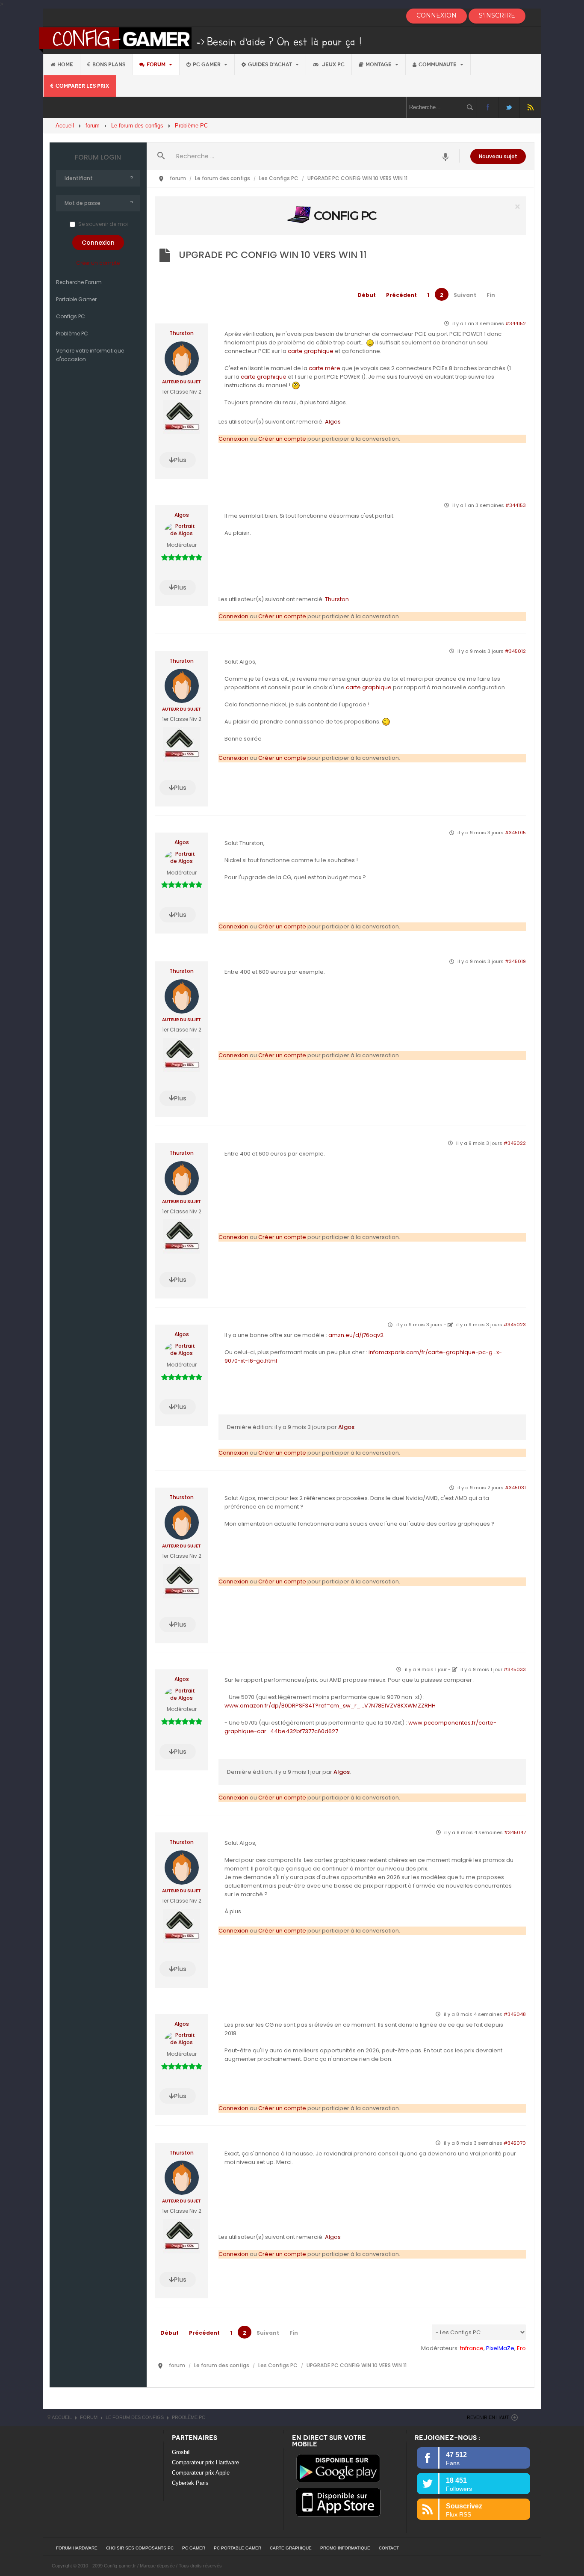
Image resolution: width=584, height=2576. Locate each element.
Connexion (233, 439)
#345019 (515, 961)
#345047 (515, 1832)
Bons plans (109, 65)
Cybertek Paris (190, 2483)
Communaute (438, 65)
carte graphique (311, 351)
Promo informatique (345, 2548)
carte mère (324, 368)
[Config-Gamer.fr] (201, 40)
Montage (379, 65)
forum (157, 65)
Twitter (509, 107)
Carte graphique (291, 2548)
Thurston (181, 333)
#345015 (515, 833)
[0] (340, 215)
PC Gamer (207, 65)
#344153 (516, 505)
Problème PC (72, 333)
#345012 (515, 651)
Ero (521, 2348)
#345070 (515, 2143)
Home (65, 65)
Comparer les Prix (82, 86)
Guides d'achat (271, 65)
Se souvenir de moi (103, 224)
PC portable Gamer (237, 2548)
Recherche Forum (79, 282)
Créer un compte (98, 263)
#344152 (516, 323)
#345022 (515, 1143)
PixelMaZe (500, 2348)
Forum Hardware (77, 2548)
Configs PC (71, 316)
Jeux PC (333, 65)
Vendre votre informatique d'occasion (90, 355)
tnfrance (472, 2348)
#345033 (515, 1669)
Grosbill (181, 2452)
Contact (389, 2548)
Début (367, 295)
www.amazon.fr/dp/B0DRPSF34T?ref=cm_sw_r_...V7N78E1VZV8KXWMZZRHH (330, 1706)
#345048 (515, 2014)
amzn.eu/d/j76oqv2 (356, 1335)
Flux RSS (530, 107)
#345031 (515, 1488)
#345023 (515, 1325)
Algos (333, 422)
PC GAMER (194, 2548)
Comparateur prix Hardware (205, 2462)
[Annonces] (446, 156)
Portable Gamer (76, 299)
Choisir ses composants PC (140, 2548)
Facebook (488, 107)
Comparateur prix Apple (201, 2473)
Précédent (401, 295)
